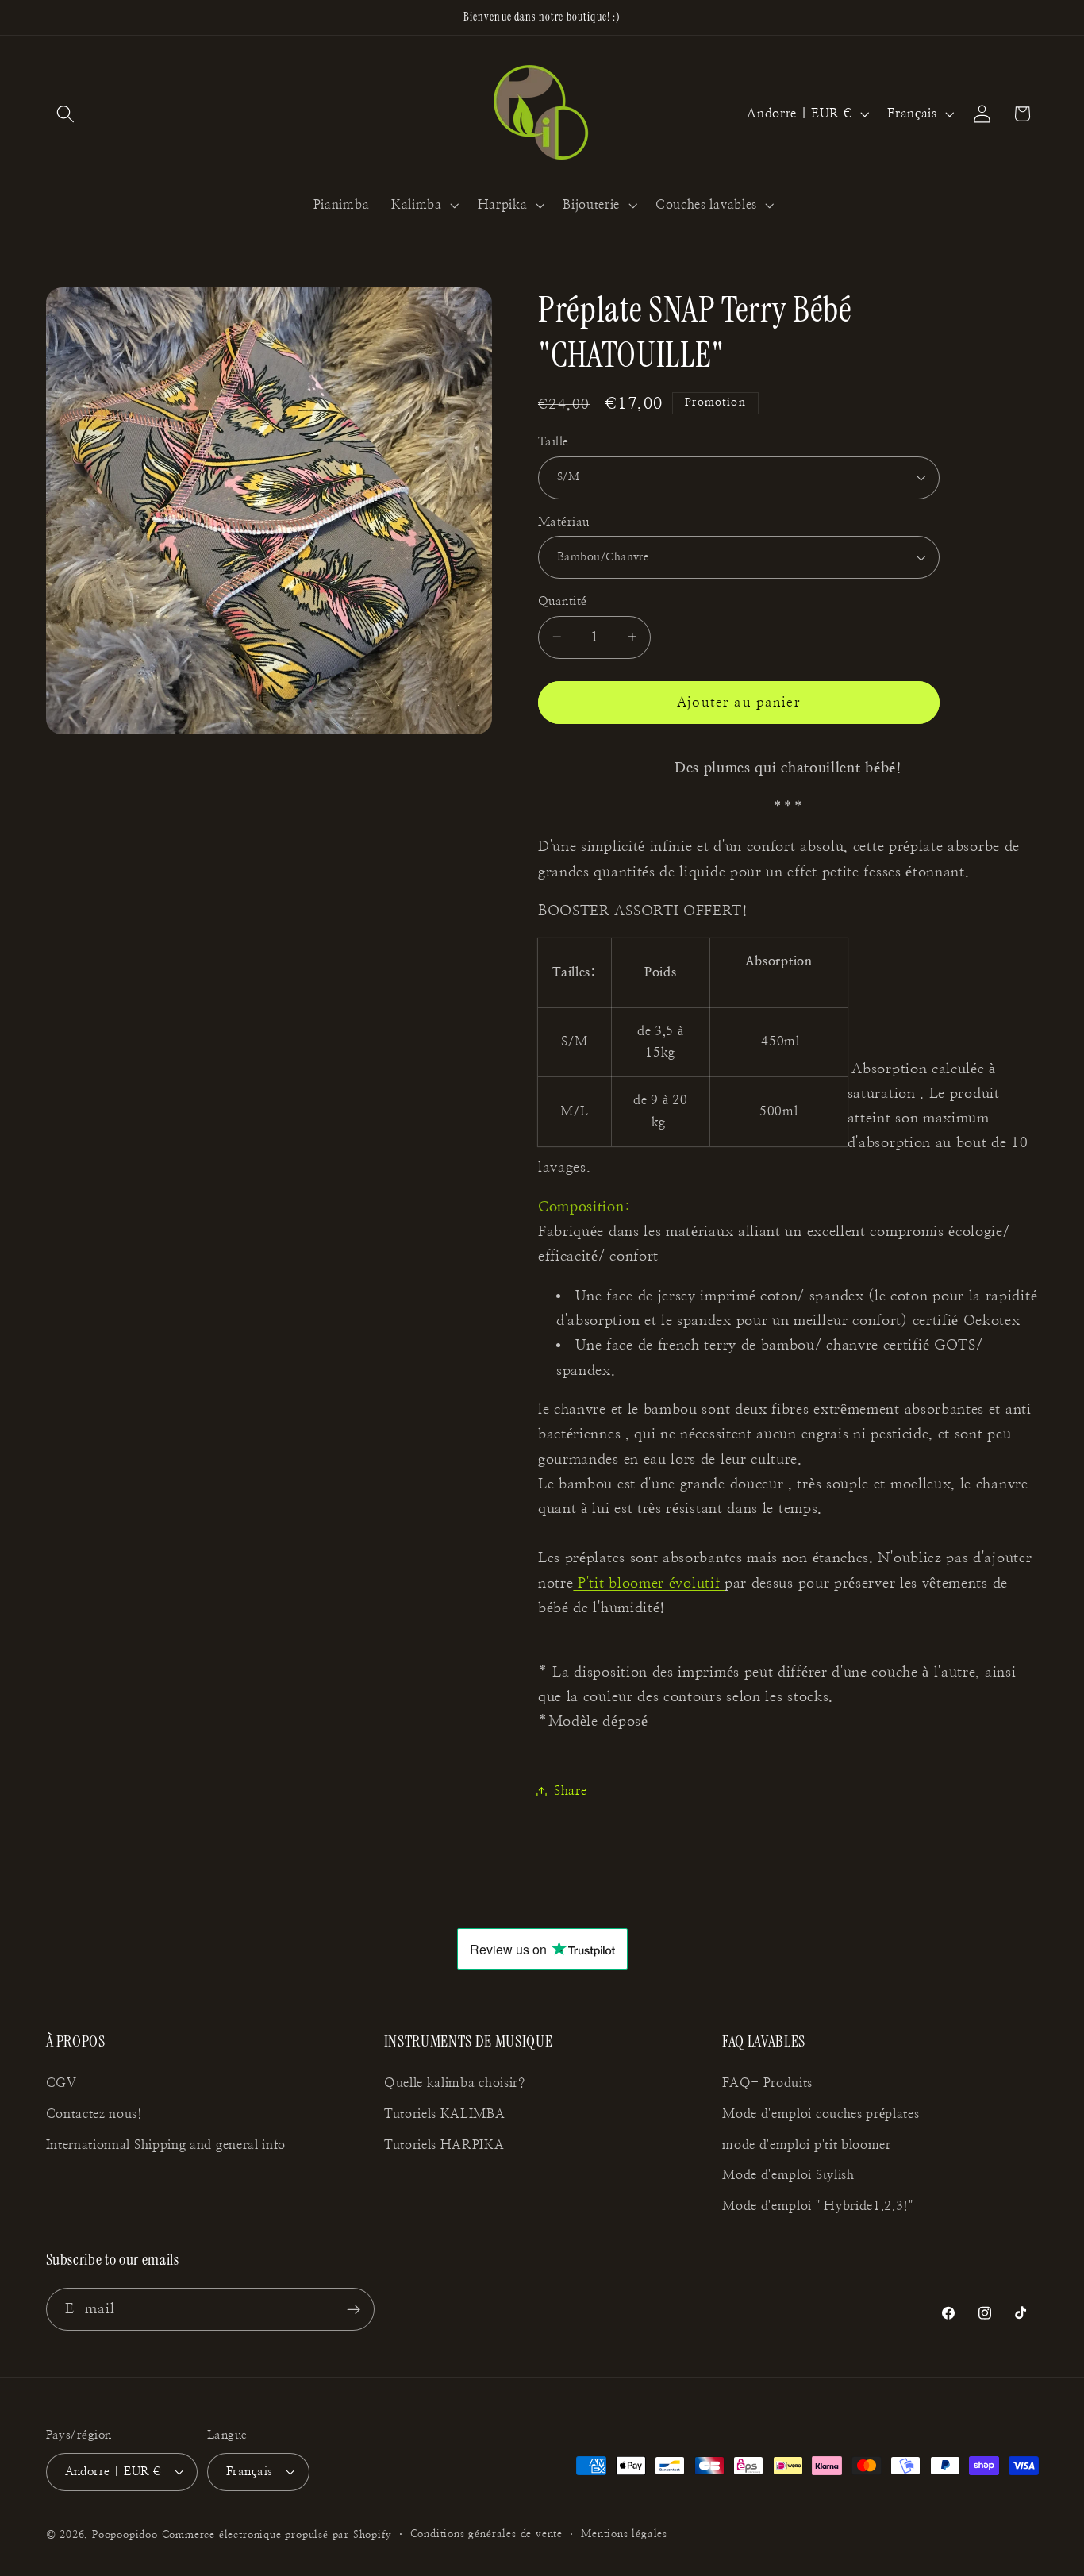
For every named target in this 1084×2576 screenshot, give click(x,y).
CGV (62, 2083)
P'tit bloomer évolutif (649, 1583)
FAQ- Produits (767, 2083)
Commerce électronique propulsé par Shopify (277, 2536)
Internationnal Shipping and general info (166, 2145)
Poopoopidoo (125, 2536)
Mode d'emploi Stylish (788, 2175)
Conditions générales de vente (486, 2535)
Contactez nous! (94, 2114)
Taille (554, 442)
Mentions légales (624, 2535)
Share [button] (570, 1791)
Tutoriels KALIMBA (445, 2114)
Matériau (564, 522)
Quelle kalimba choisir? (455, 2083)
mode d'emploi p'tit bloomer (807, 2145)
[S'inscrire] (354, 2310)
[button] (66, 114)
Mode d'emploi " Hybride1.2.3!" (818, 2206)
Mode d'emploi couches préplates (821, 2114)
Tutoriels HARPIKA (444, 2145)
